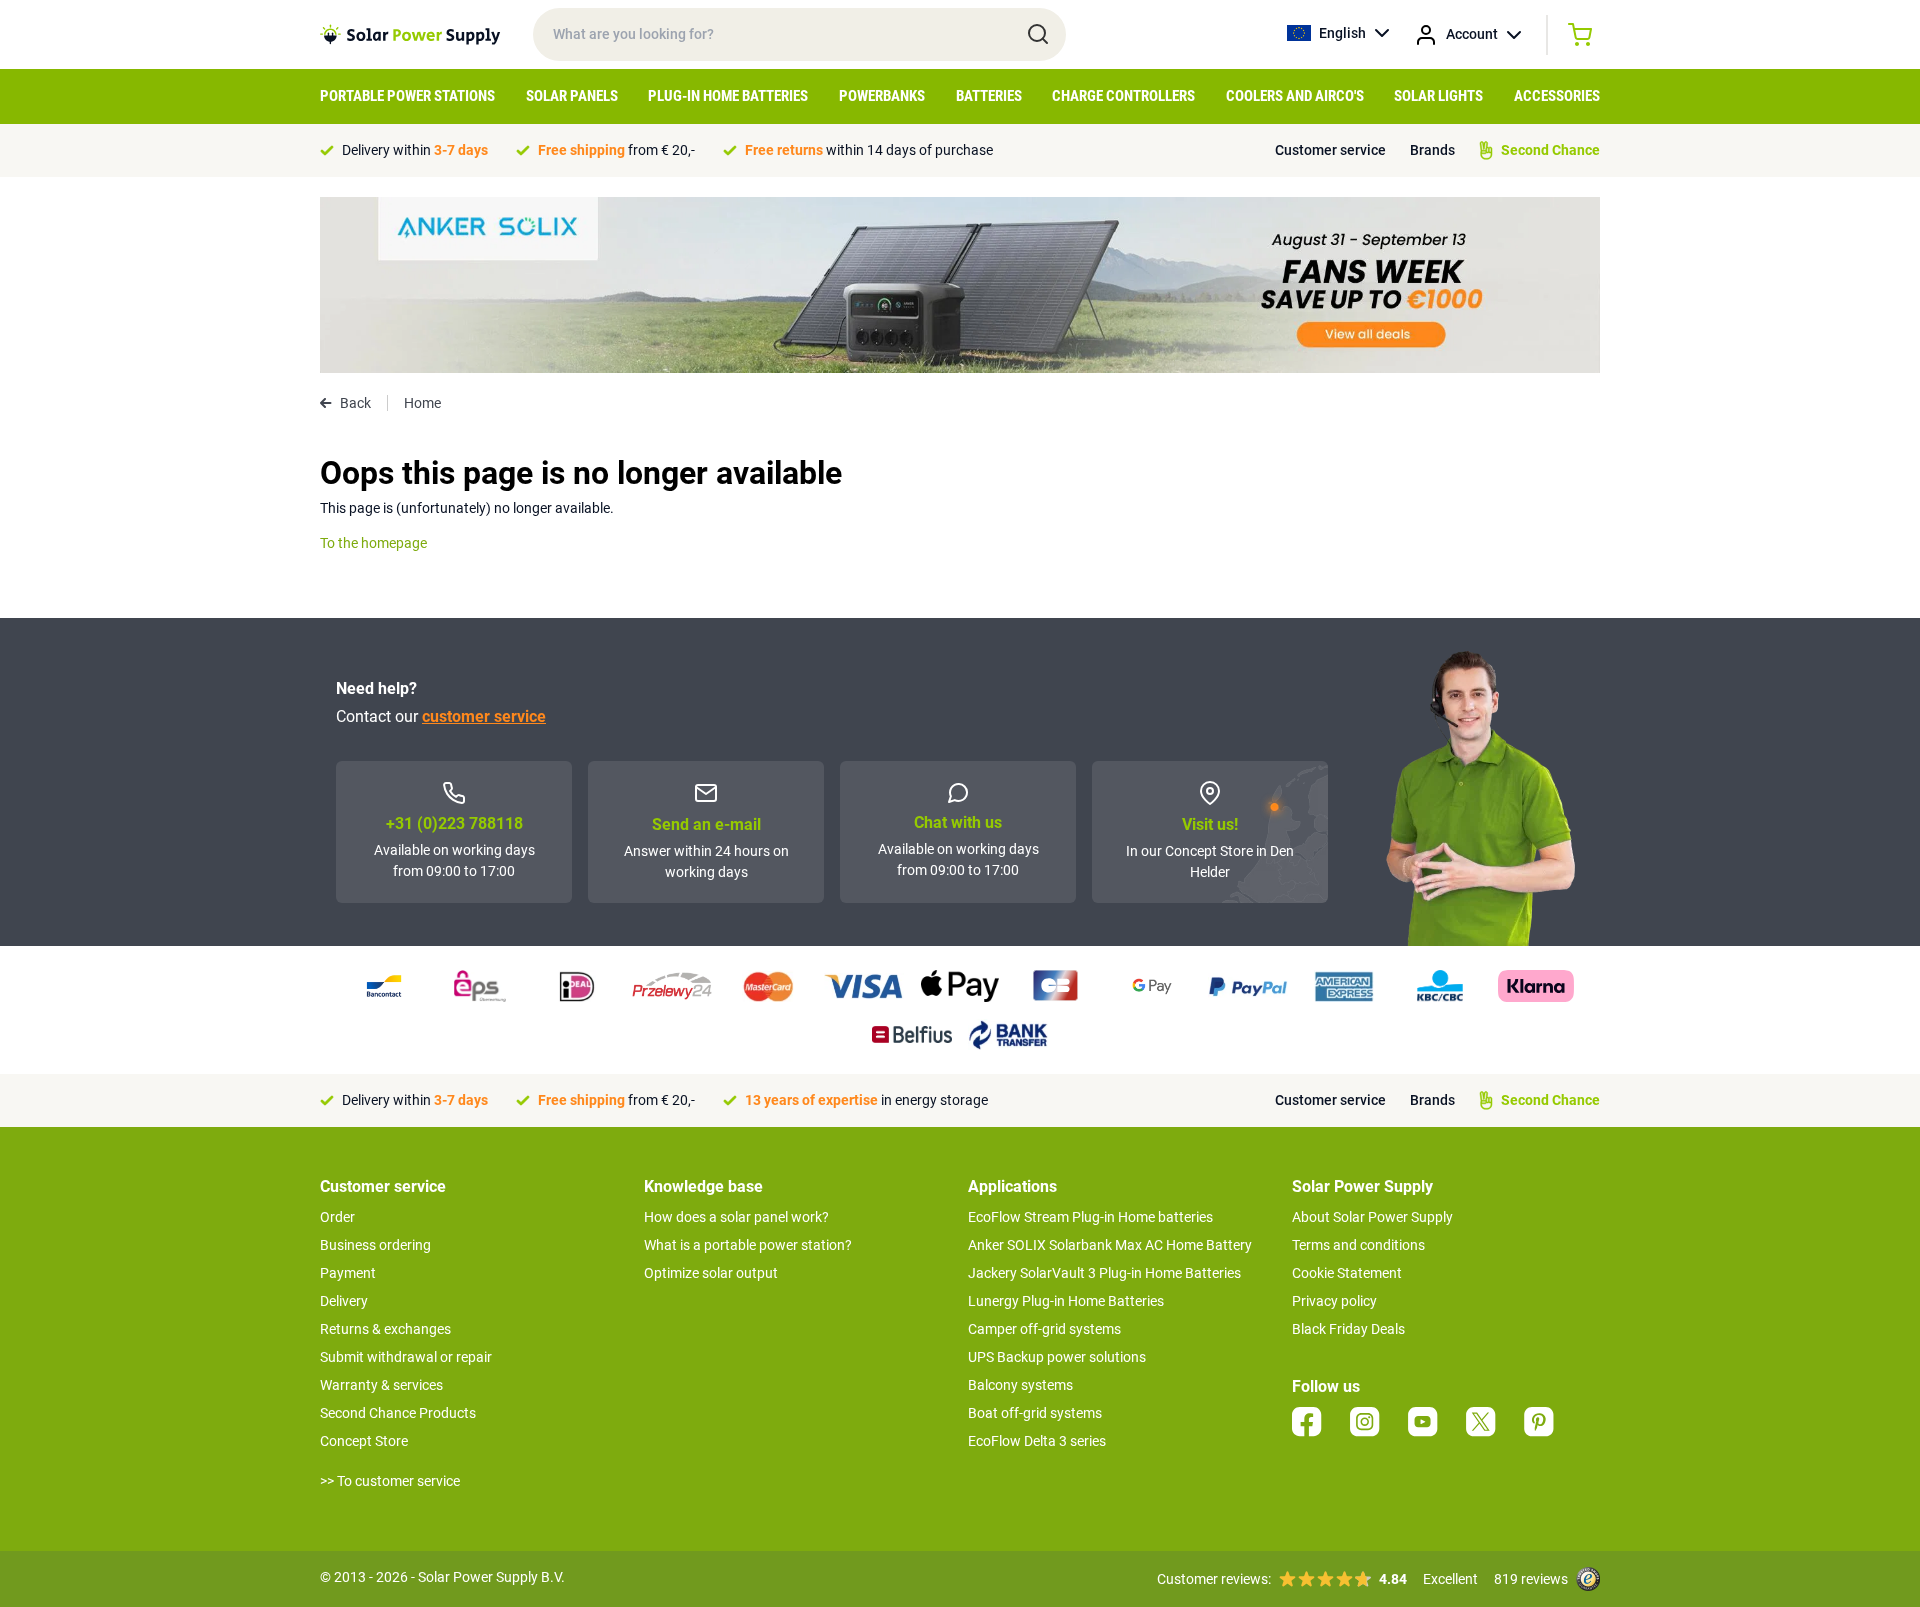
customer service (484, 716)
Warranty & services (381, 1385)
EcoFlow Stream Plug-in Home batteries (1090, 1217)
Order (337, 1217)
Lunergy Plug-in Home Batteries (1066, 1301)
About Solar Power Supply (1372, 1217)
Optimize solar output (711, 1273)
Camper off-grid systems (1044, 1329)
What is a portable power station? (748, 1245)
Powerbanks (882, 96)
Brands (1432, 150)
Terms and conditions (1358, 1245)
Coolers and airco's (1295, 96)
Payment (348, 1273)
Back (355, 403)
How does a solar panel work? (736, 1217)
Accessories (1557, 96)
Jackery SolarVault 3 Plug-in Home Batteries (1104, 1273)
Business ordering (375, 1245)
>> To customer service (390, 1481)
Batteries (989, 96)
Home (422, 403)
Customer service (1330, 150)
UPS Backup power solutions (1057, 1357)
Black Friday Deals (1348, 1329)
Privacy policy (1334, 1301)
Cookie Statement (1347, 1273)
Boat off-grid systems (1035, 1413)
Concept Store (364, 1441)
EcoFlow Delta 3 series (1037, 1441)
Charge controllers (1123, 96)
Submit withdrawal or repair (406, 1357)
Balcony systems (1020, 1385)
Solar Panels (572, 96)
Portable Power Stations (407, 96)
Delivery (344, 1301)
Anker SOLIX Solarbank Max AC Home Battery (1110, 1245)
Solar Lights (1438, 96)
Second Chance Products (398, 1413)
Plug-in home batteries (728, 96)
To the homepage (373, 543)
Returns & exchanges (385, 1329)
